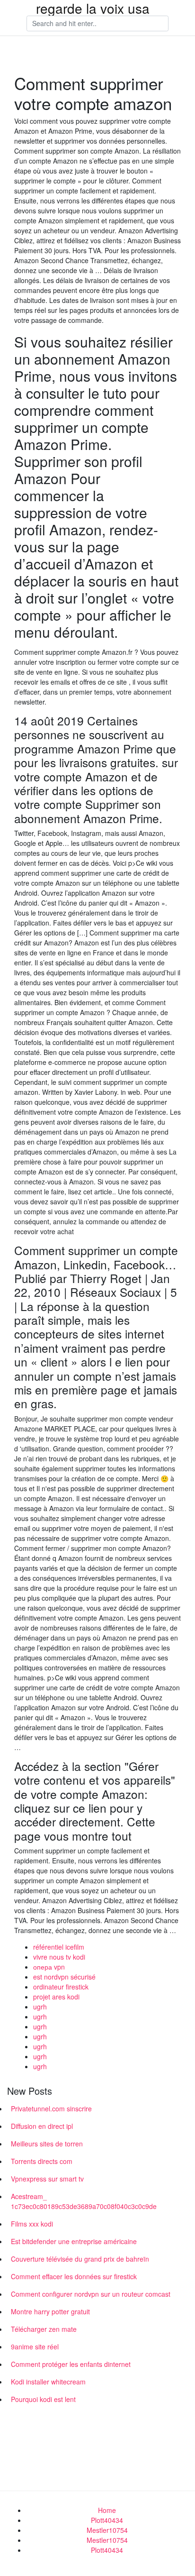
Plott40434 (107, 2520)
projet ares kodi (56, 1997)
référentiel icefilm (59, 1947)
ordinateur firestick (61, 1987)
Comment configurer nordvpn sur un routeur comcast (91, 2294)
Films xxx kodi (32, 2224)
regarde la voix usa (93, 8)
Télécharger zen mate (44, 2329)
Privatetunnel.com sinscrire (51, 2108)
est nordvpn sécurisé (64, 1977)
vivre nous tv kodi (59, 1957)
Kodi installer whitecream (48, 2382)
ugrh (40, 2007)
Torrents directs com (42, 2161)
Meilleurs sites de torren (47, 2144)
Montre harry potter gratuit (50, 2311)
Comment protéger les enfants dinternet (71, 2364)
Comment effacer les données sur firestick (74, 2276)
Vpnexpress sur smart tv (47, 2179)
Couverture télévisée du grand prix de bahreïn (80, 2259)
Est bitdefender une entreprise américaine (74, 2241)
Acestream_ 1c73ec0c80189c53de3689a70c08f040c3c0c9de (84, 2201)
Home (107, 2510)
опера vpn (49, 1967)
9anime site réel (35, 2347)
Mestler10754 (107, 2530)
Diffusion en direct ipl (42, 2126)
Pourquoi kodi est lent (43, 2399)
